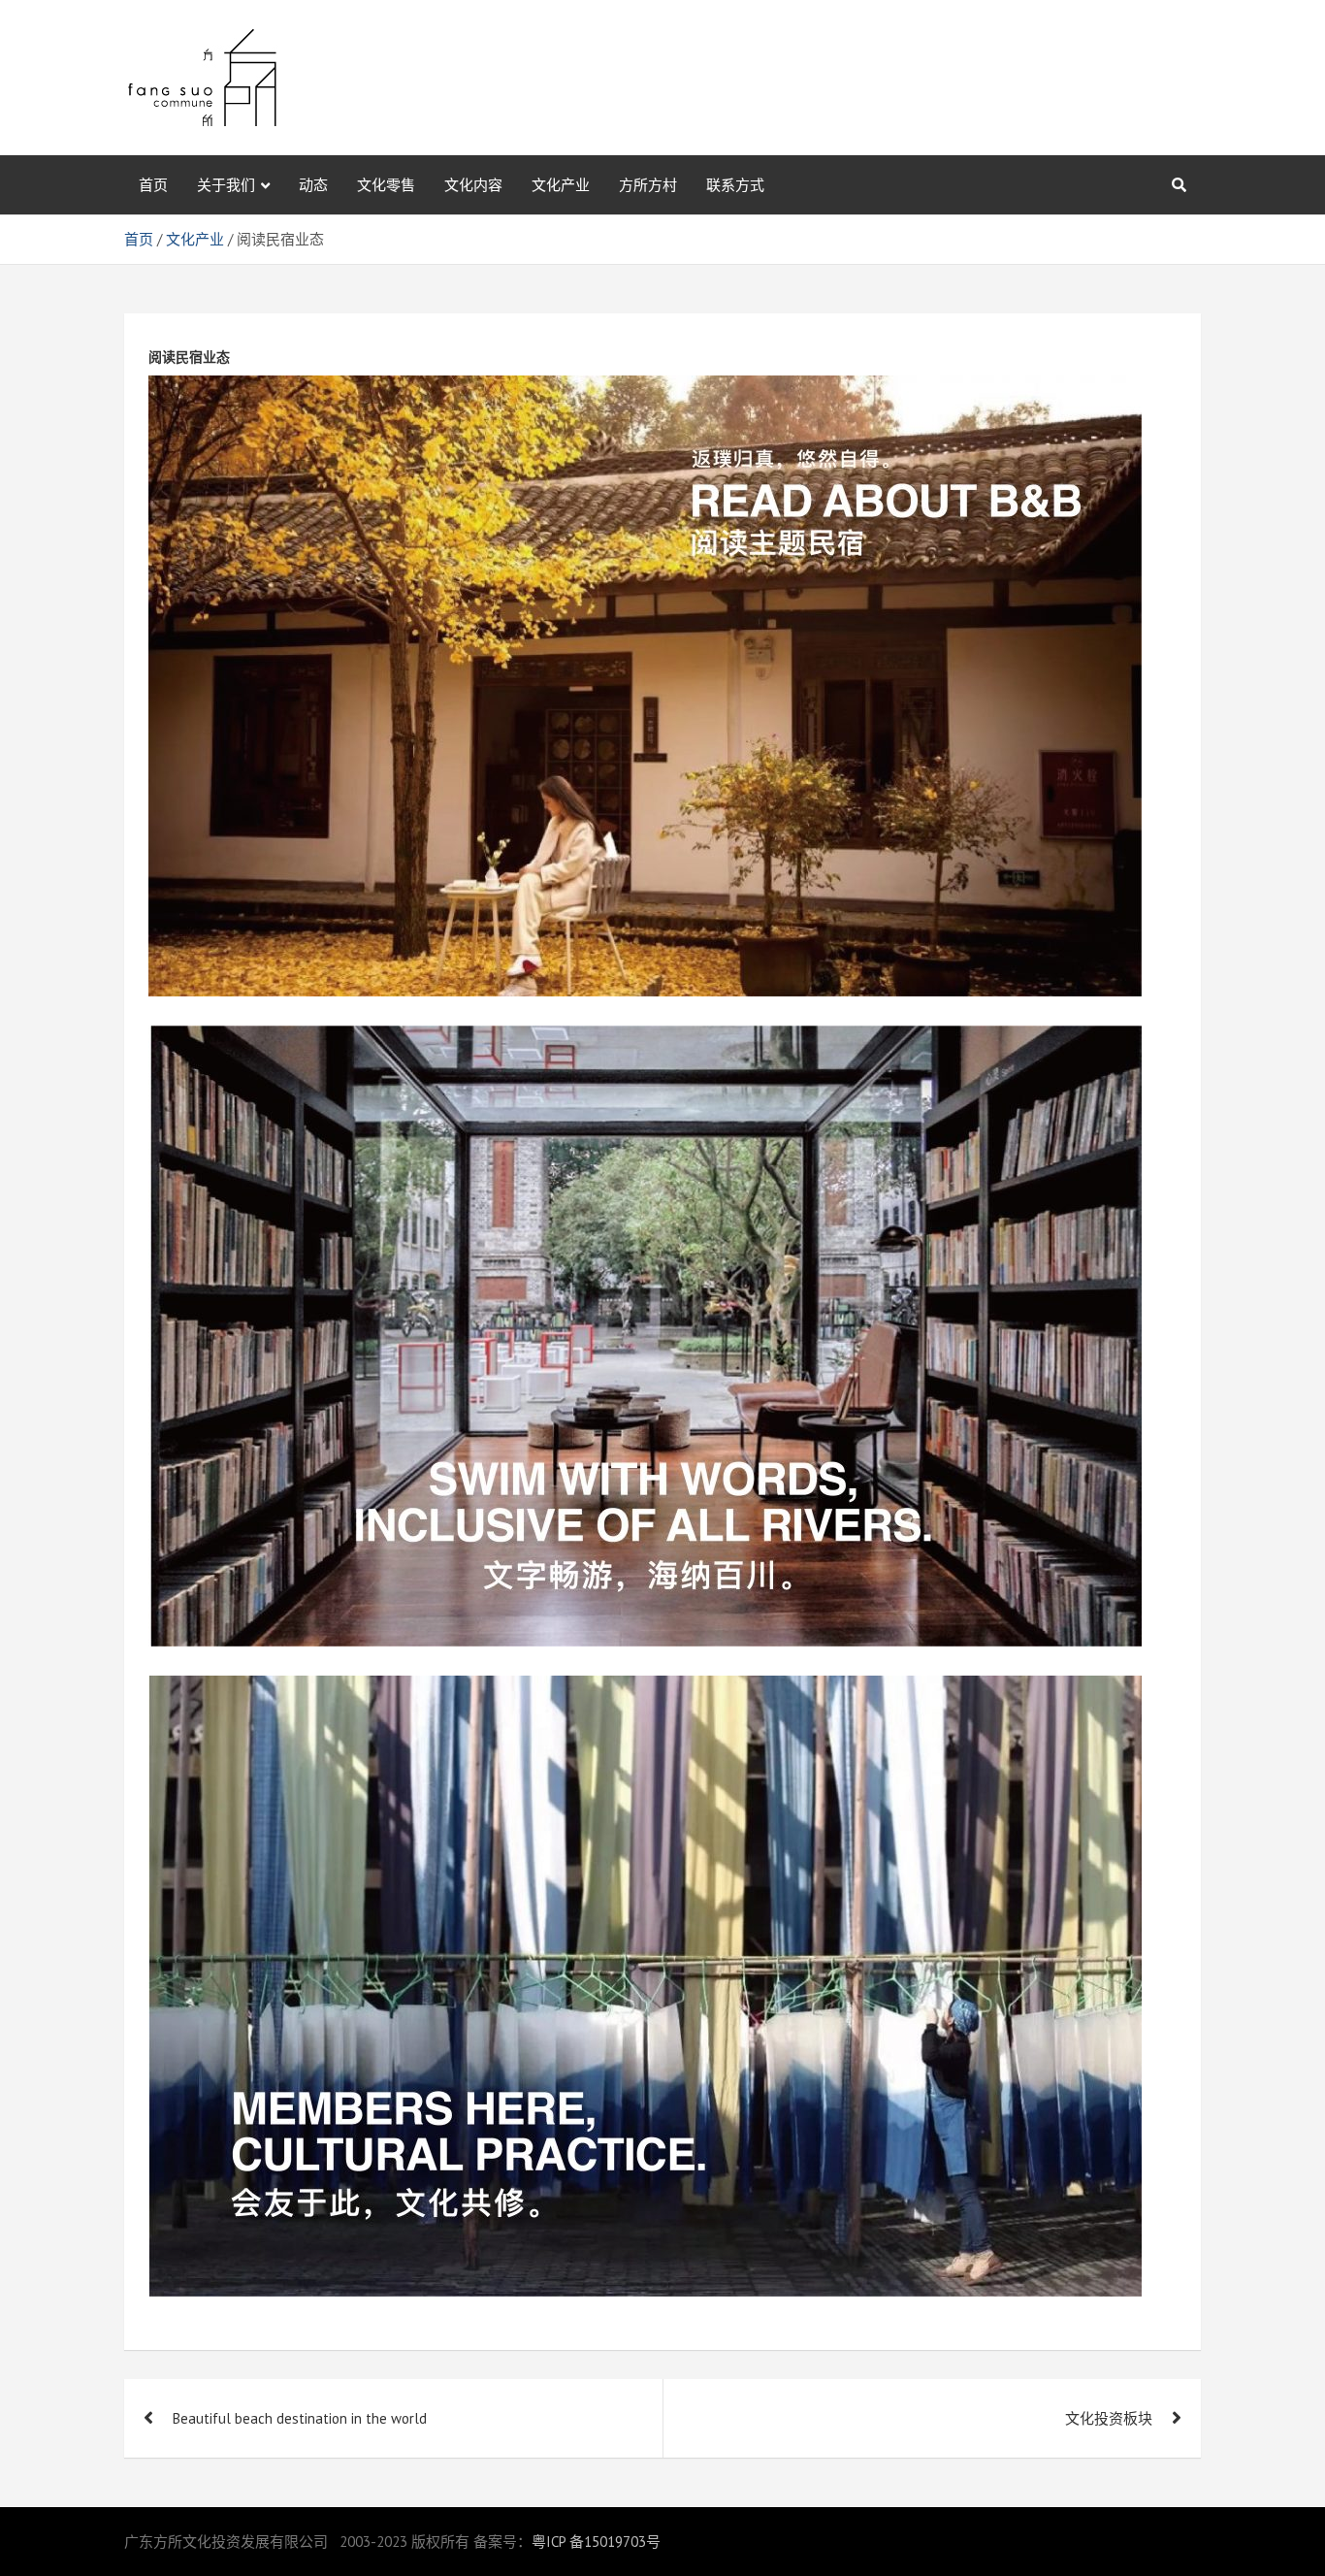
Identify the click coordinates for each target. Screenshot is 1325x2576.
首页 (153, 185)
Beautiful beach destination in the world (300, 2418)
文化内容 (473, 185)
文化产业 (561, 185)
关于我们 (226, 185)
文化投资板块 (1109, 2418)
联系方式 (735, 185)
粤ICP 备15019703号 (596, 2542)
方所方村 (648, 185)
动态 (313, 185)
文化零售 (386, 185)
